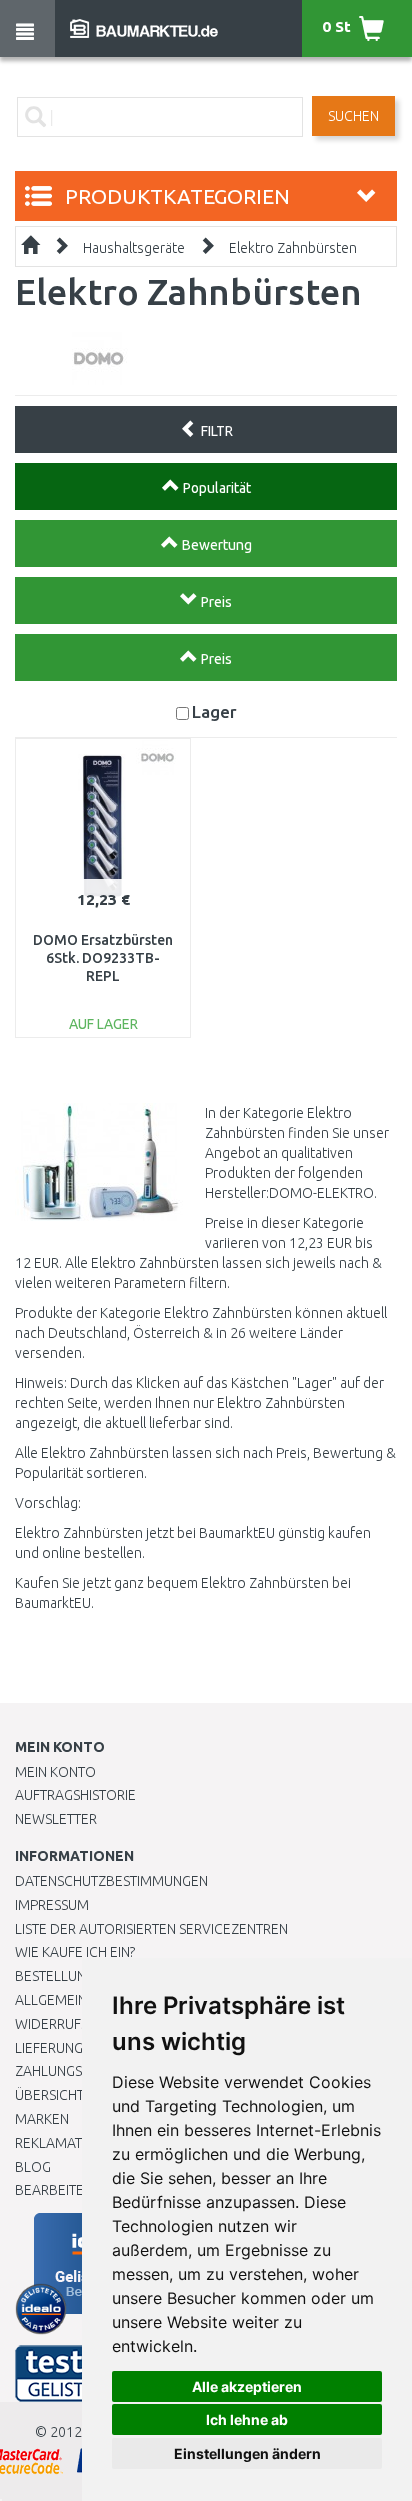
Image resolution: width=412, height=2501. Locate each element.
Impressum (52, 1905)
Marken (42, 2119)
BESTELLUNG (55, 1976)
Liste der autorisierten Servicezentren (151, 1929)
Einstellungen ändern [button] (247, 2453)
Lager (214, 711)
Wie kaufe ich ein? (75, 1952)
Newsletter (56, 1819)
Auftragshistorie (75, 1795)
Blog (33, 2167)
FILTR (215, 431)
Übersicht (49, 2095)
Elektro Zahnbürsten (293, 248)
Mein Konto (55, 1772)
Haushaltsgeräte (134, 248)
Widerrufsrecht (72, 2024)
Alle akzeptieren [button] (247, 2386)
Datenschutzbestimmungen (111, 1881)
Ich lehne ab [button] (247, 2419)
